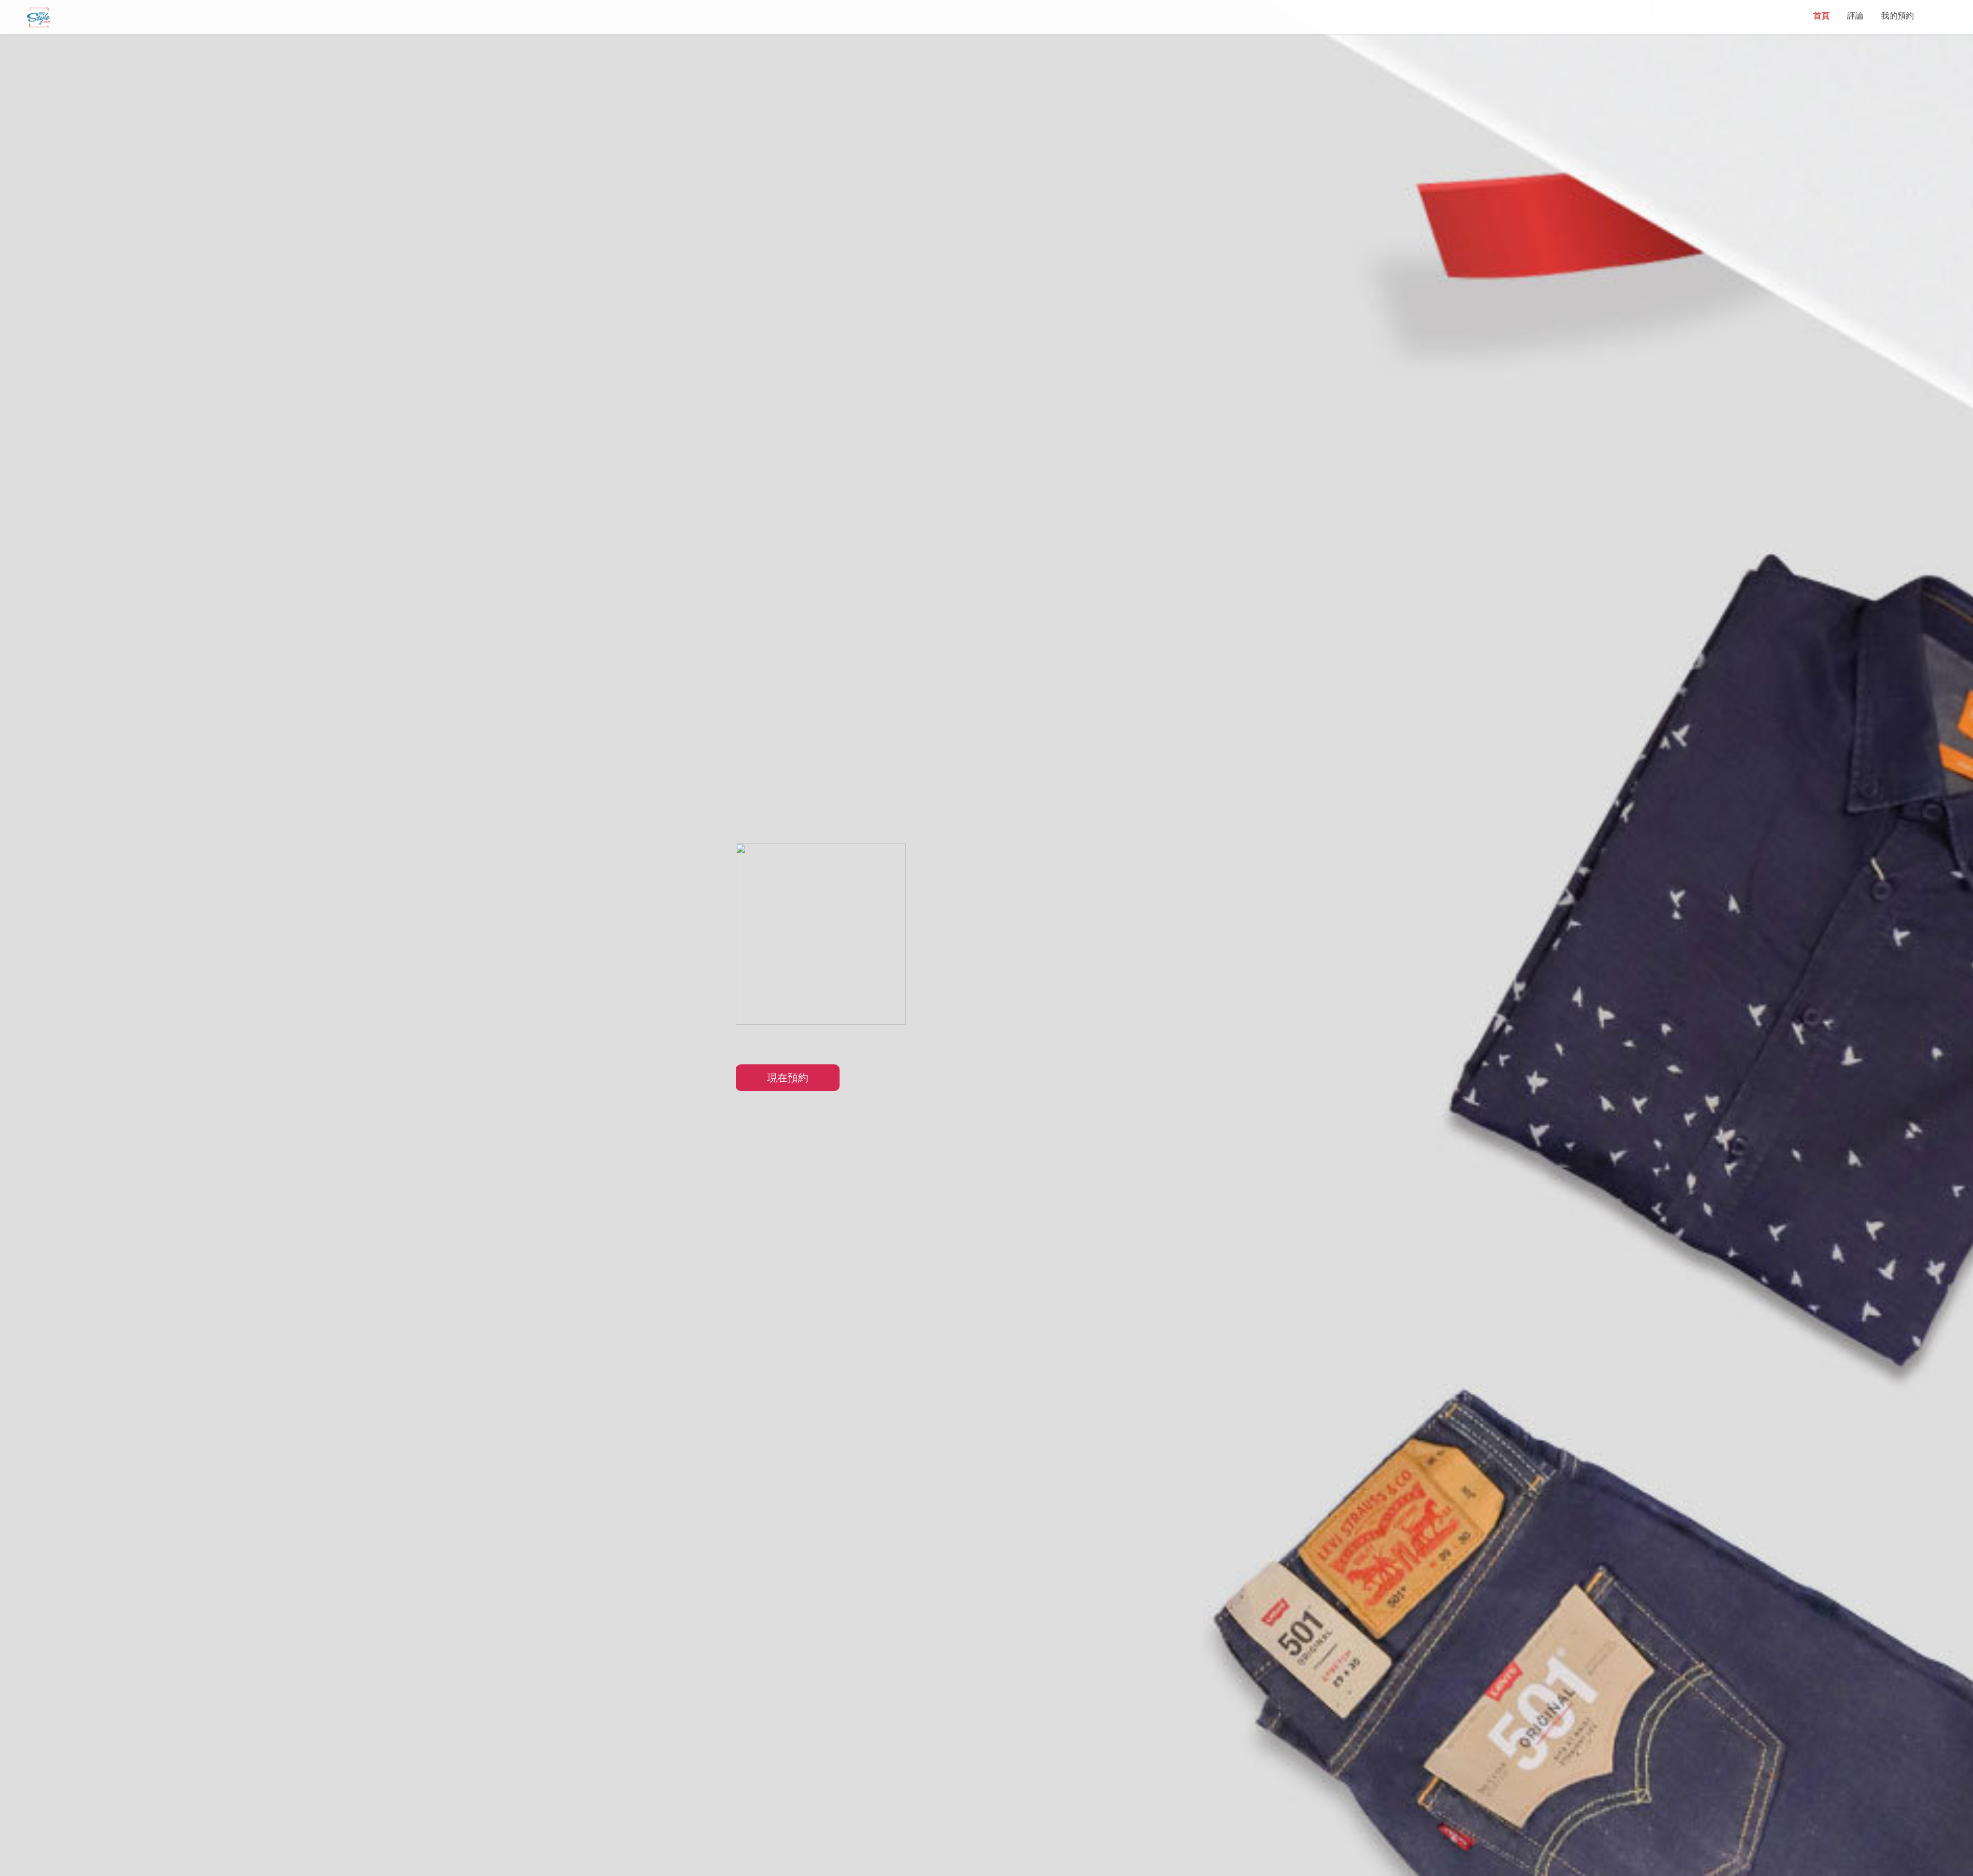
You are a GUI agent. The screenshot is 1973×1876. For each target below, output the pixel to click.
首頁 (1821, 16)
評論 (1855, 16)
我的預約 (1897, 16)
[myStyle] (39, 17)
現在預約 (788, 1078)
